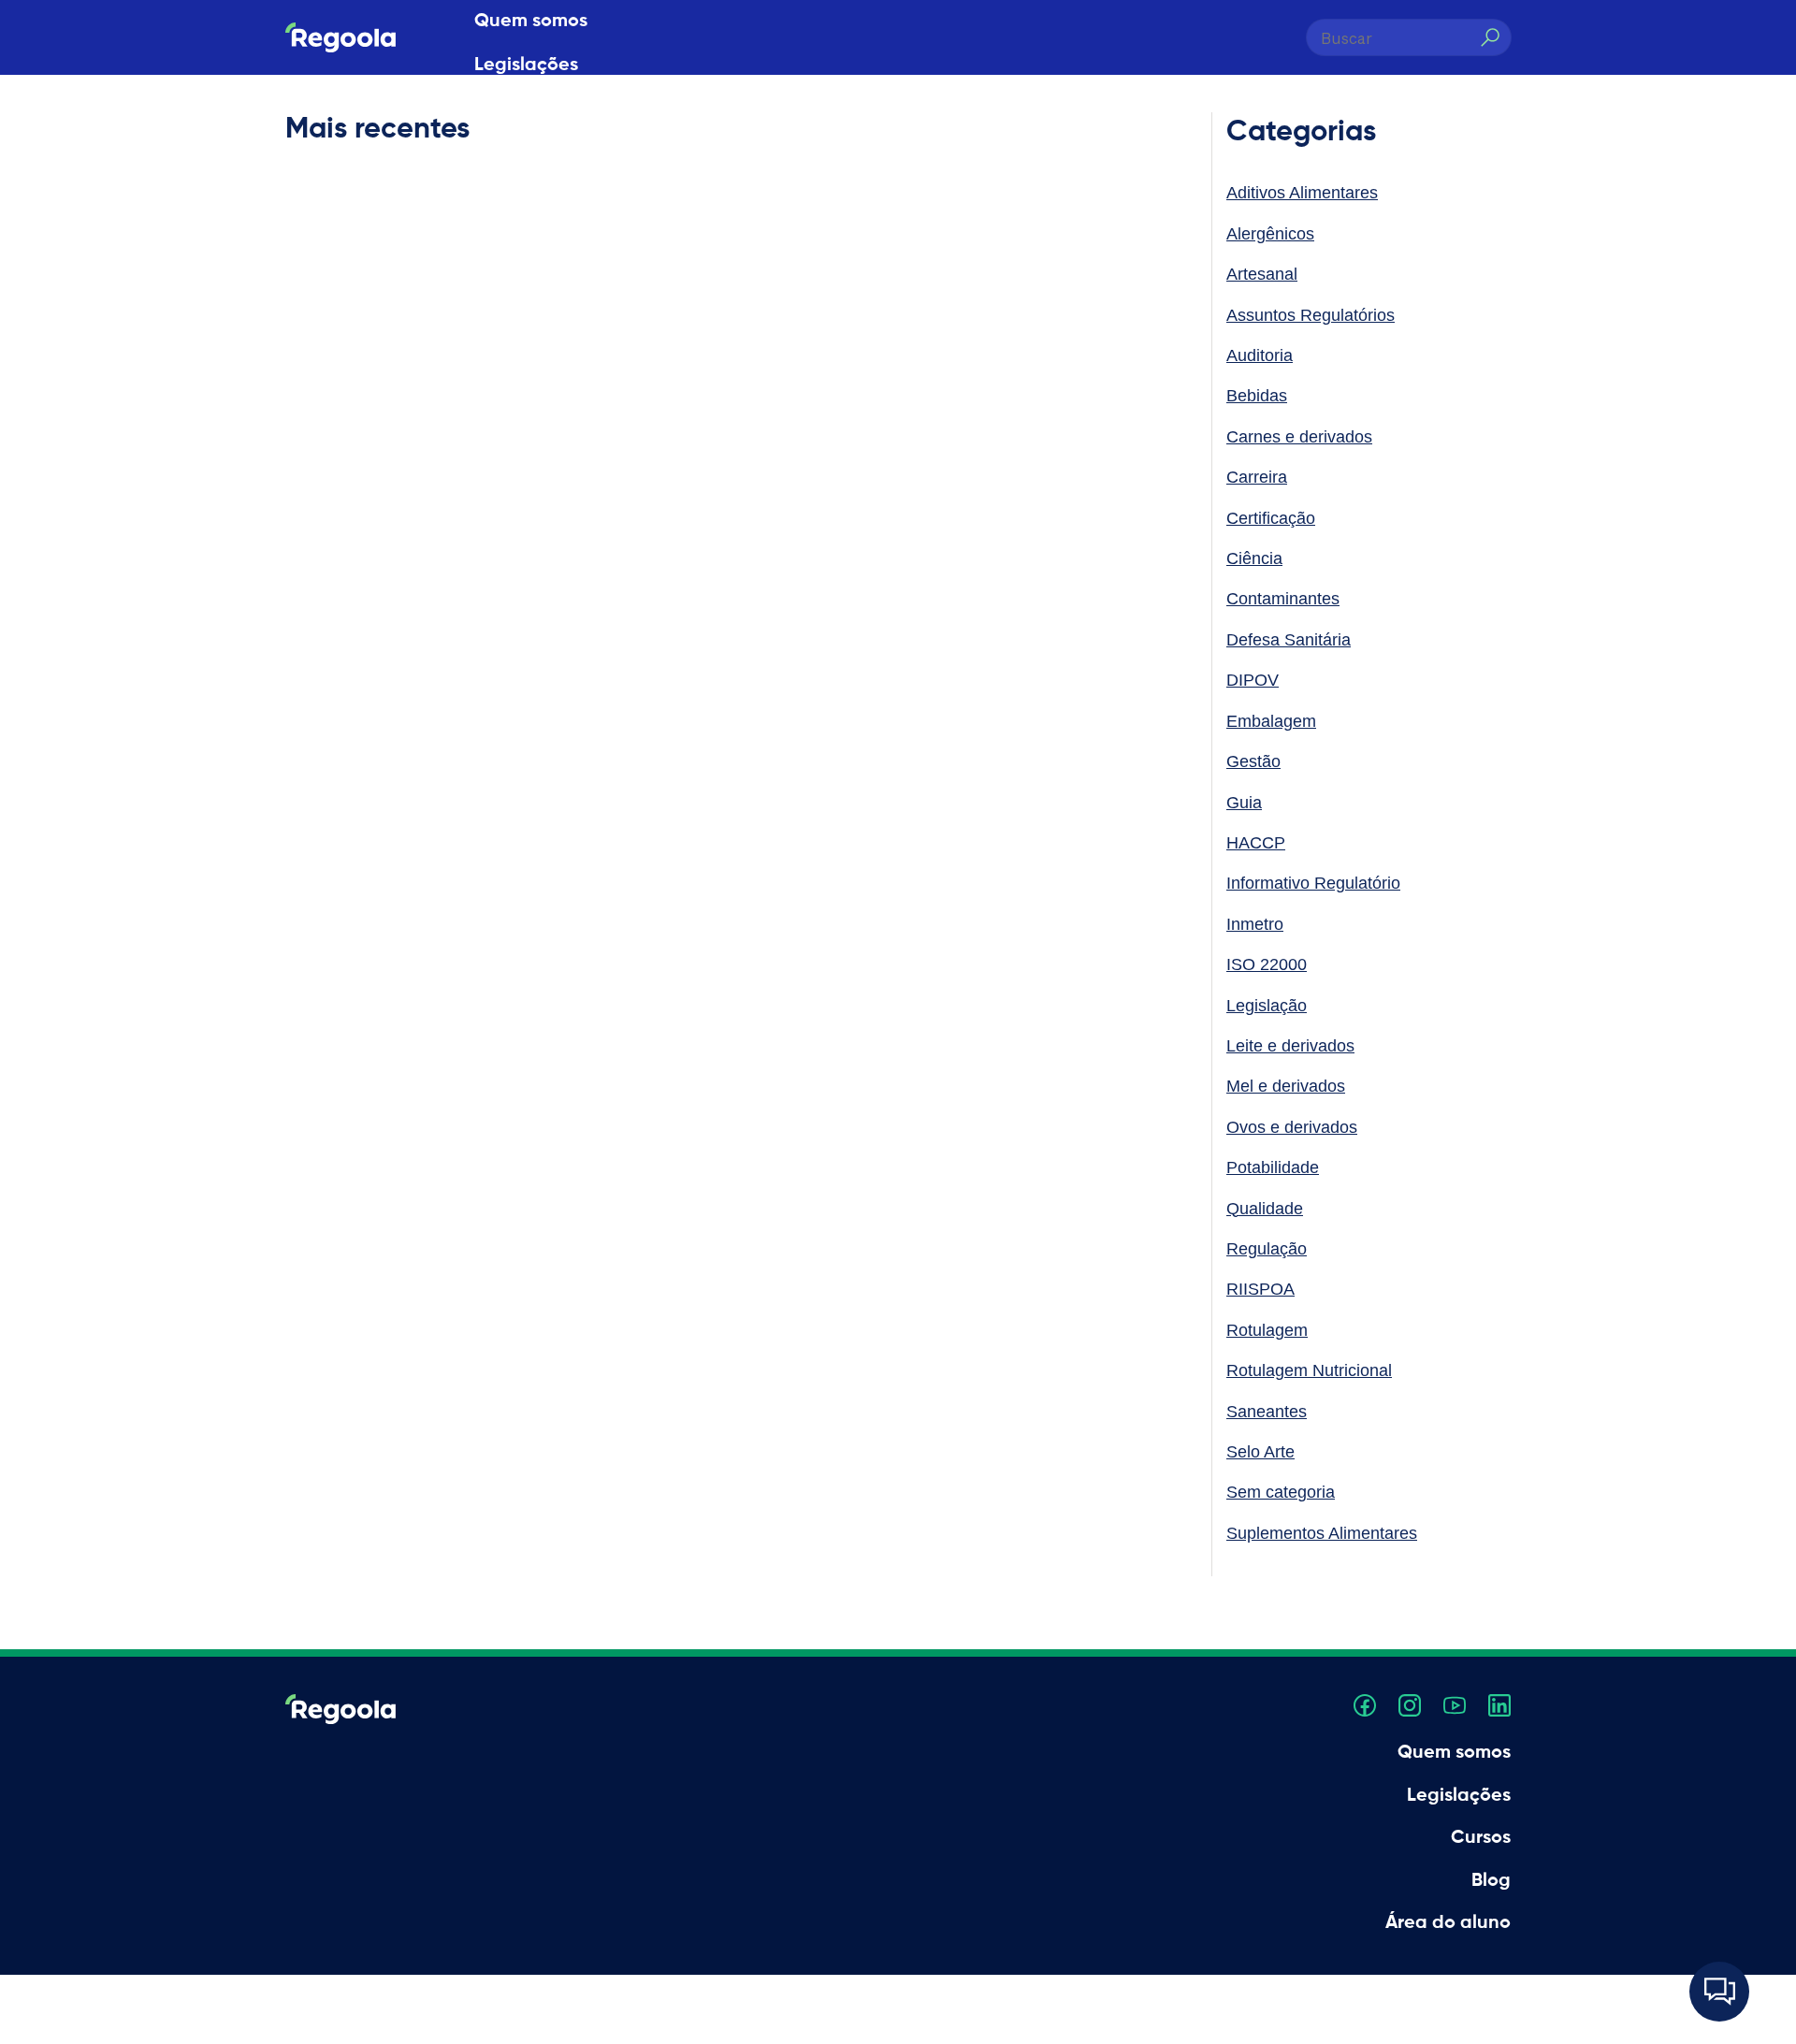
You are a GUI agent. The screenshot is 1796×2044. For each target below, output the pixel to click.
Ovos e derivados (1292, 1127)
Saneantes (1267, 1412)
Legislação (1267, 1006)
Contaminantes (1283, 599)
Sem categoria (1281, 1492)
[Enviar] (1490, 37)
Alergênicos (1270, 234)
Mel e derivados (1286, 1086)
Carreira (1257, 477)
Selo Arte (1260, 1452)
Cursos (504, 109)
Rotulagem (1267, 1330)
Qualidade (1265, 1209)
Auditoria (1260, 355)
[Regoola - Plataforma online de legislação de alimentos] (340, 37)
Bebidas (1257, 396)
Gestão (1253, 761)
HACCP (1256, 843)
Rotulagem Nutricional (1309, 1370)
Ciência (1254, 558)
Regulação (1267, 1249)
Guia (1244, 803)
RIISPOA (1260, 1289)
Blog (494, 153)
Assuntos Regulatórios (1311, 315)
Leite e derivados (1290, 1046)
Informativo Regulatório (1313, 883)
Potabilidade (1273, 1167)
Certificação (1271, 518)
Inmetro (1255, 924)
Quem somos (531, 22)
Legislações (526, 65)
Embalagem (1271, 721)
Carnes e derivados (1299, 437)
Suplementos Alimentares (1322, 1533)
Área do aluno (537, 197)
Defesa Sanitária (1289, 640)
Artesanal (1262, 274)
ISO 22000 (1267, 964)
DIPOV (1253, 680)
